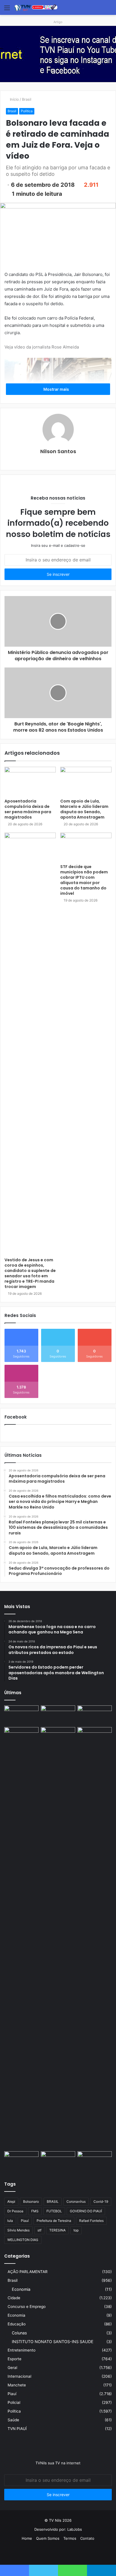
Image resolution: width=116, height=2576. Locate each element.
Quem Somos (48, 2538)
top (76, 2230)
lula (10, 2221)
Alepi (11, 2201)
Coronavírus (76, 2201)
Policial (14, 2402)
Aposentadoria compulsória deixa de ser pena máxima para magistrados (28, 809)
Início (14, 99)
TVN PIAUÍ (17, 2429)
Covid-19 (101, 2201)
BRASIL (53, 2201)
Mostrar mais (57, 389)
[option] (58, 54)
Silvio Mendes (18, 2230)
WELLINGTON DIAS (23, 2240)
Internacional (19, 2376)
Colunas (19, 2333)
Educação (17, 2324)
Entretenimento (22, 2350)
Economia (21, 2289)
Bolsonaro (31, 2201)
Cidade (14, 2298)
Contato (87, 2538)
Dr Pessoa (15, 2211)
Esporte (14, 2359)
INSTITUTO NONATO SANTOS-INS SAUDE (53, 2342)
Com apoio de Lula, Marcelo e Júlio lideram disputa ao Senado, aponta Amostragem (84, 809)
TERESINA (57, 2230)
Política (27, 111)
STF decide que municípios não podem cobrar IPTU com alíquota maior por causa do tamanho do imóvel (84, 880)
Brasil (27, 99)
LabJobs (75, 2529)
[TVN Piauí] (37, 7)
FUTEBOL (54, 2211)
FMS (35, 2211)
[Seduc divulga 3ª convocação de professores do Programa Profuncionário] (58, 1737)
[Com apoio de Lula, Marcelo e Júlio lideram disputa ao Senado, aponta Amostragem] (86, 781)
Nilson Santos (58, 451)
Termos (70, 2538)
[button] (58, 76)
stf (39, 2230)
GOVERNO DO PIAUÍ (86, 2211)
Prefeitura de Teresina (54, 2221)
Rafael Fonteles (91, 2221)
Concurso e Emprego (27, 2307)
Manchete (17, 2385)
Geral (12, 2368)
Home (27, 2538)
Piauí (25, 2221)
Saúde (13, 2420)
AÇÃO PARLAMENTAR (28, 2272)
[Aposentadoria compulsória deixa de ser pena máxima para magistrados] (30, 781)
